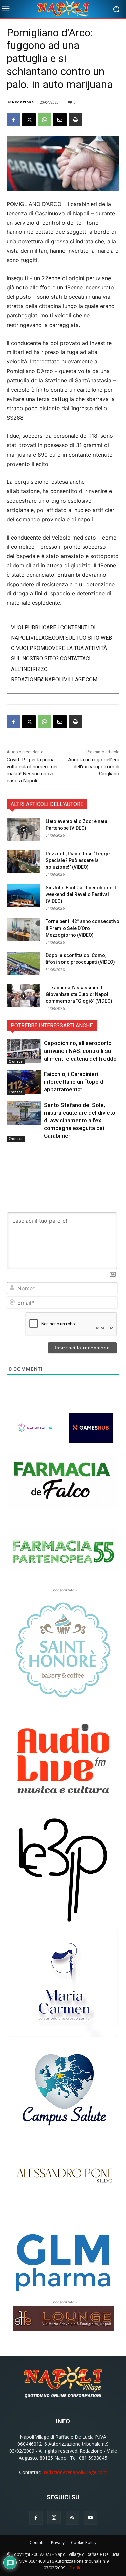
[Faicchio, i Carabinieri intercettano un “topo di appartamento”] (24, 1082)
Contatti (37, 2543)
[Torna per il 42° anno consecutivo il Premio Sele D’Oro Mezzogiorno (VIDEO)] (24, 930)
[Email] (60, 120)
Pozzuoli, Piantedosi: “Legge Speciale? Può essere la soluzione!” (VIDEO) (78, 860)
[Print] (75, 120)
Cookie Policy (84, 2543)
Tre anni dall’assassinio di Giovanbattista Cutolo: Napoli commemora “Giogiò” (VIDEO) (79, 994)
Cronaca (16, 1061)
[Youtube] (90, 2518)
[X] (29, 120)
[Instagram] (54, 2518)
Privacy (58, 2543)
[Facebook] (13, 120)
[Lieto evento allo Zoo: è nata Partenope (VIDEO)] (24, 830)
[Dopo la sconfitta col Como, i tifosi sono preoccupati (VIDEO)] (24, 964)
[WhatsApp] (44, 120)
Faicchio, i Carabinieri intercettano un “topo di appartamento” (74, 1082)
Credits (75, 2568)
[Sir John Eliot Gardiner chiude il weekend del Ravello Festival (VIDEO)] (24, 896)
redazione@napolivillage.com (76, 2472)
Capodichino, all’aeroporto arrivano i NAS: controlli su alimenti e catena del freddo (80, 1051)
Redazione (23, 102)
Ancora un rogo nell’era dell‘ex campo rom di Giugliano (94, 767)
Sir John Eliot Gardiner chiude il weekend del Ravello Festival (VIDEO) (81, 894)
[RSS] (72, 2518)
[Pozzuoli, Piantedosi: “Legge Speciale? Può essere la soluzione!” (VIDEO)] (24, 862)
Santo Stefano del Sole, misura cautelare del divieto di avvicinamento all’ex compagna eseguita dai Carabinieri (80, 1120)
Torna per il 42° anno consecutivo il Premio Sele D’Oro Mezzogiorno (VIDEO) (82, 928)
